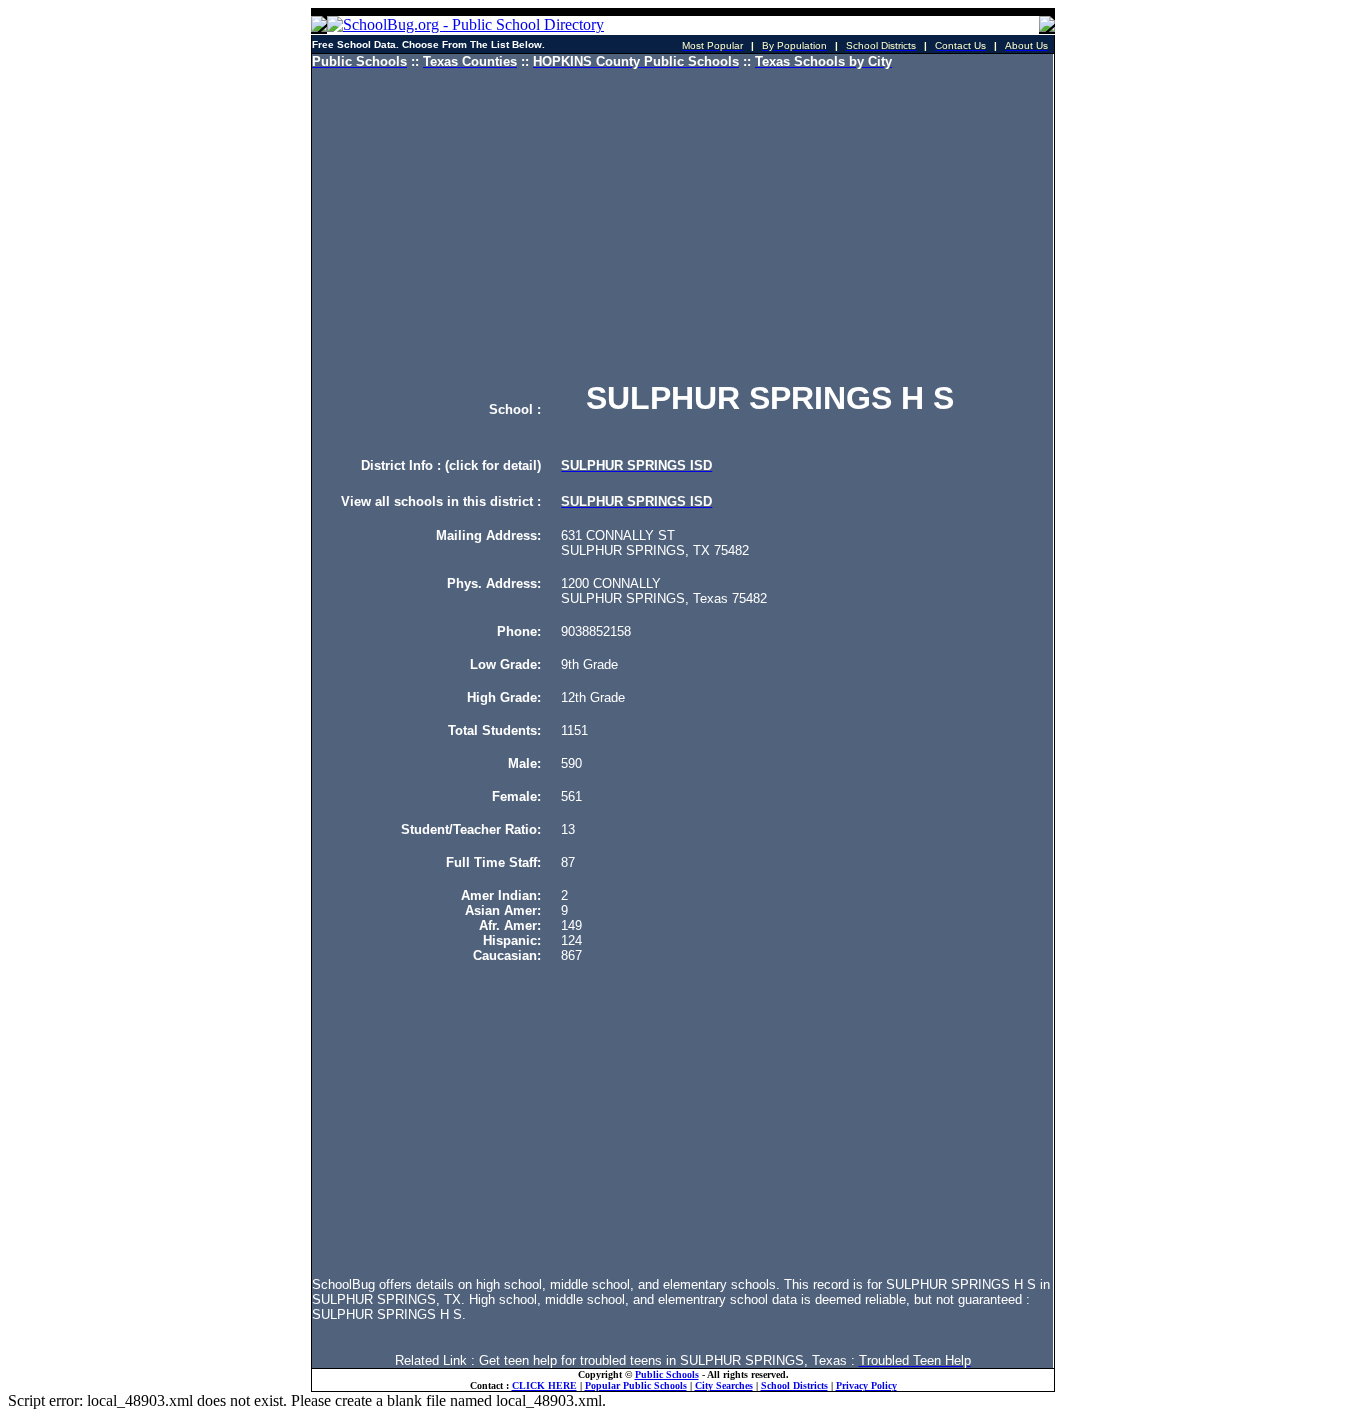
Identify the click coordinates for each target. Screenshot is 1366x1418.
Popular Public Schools (636, 1385)
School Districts (794, 1385)
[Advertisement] (682, 225)
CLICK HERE (544, 1385)
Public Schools (667, 1374)
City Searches (724, 1385)
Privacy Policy (866, 1385)
